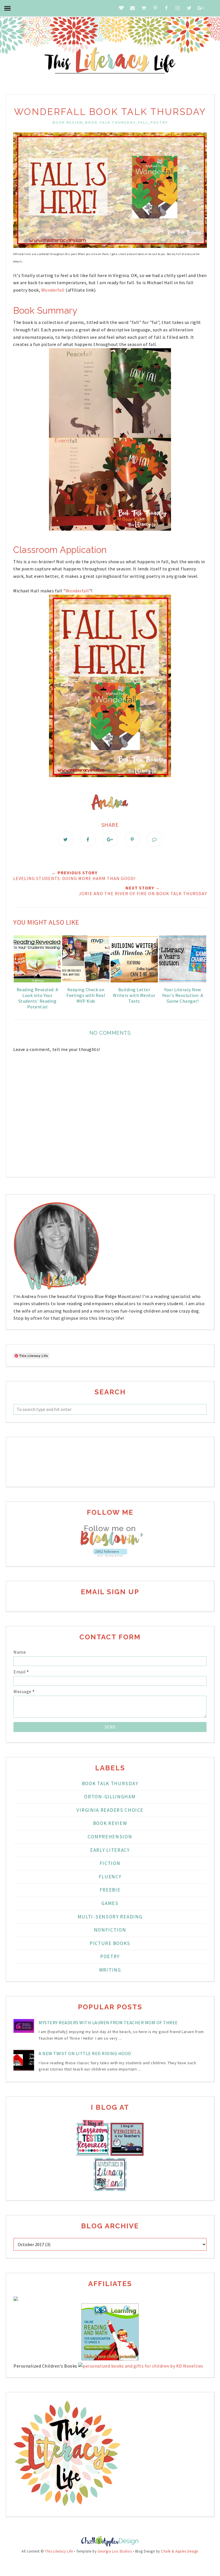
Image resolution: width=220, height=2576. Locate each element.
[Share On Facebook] (88, 839)
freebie (110, 1890)
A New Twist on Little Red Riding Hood (85, 2053)
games (110, 1903)
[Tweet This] (66, 839)
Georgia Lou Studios (115, 2551)
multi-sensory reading (110, 1917)
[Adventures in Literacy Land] (110, 2189)
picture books (110, 1943)
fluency (110, 1877)
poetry (159, 122)
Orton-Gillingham (110, 1797)
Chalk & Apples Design (180, 2551)
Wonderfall (54, 290)
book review (68, 122)
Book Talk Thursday (110, 122)
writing (110, 1970)
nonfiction (110, 1930)
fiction (110, 1863)
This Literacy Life (59, 2551)
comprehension (110, 1837)
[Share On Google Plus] (110, 839)
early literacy (110, 1850)
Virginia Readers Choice (110, 1810)
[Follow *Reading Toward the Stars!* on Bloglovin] (110, 1545)
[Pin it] (132, 839)
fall (143, 122)
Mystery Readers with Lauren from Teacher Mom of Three (108, 2022)
